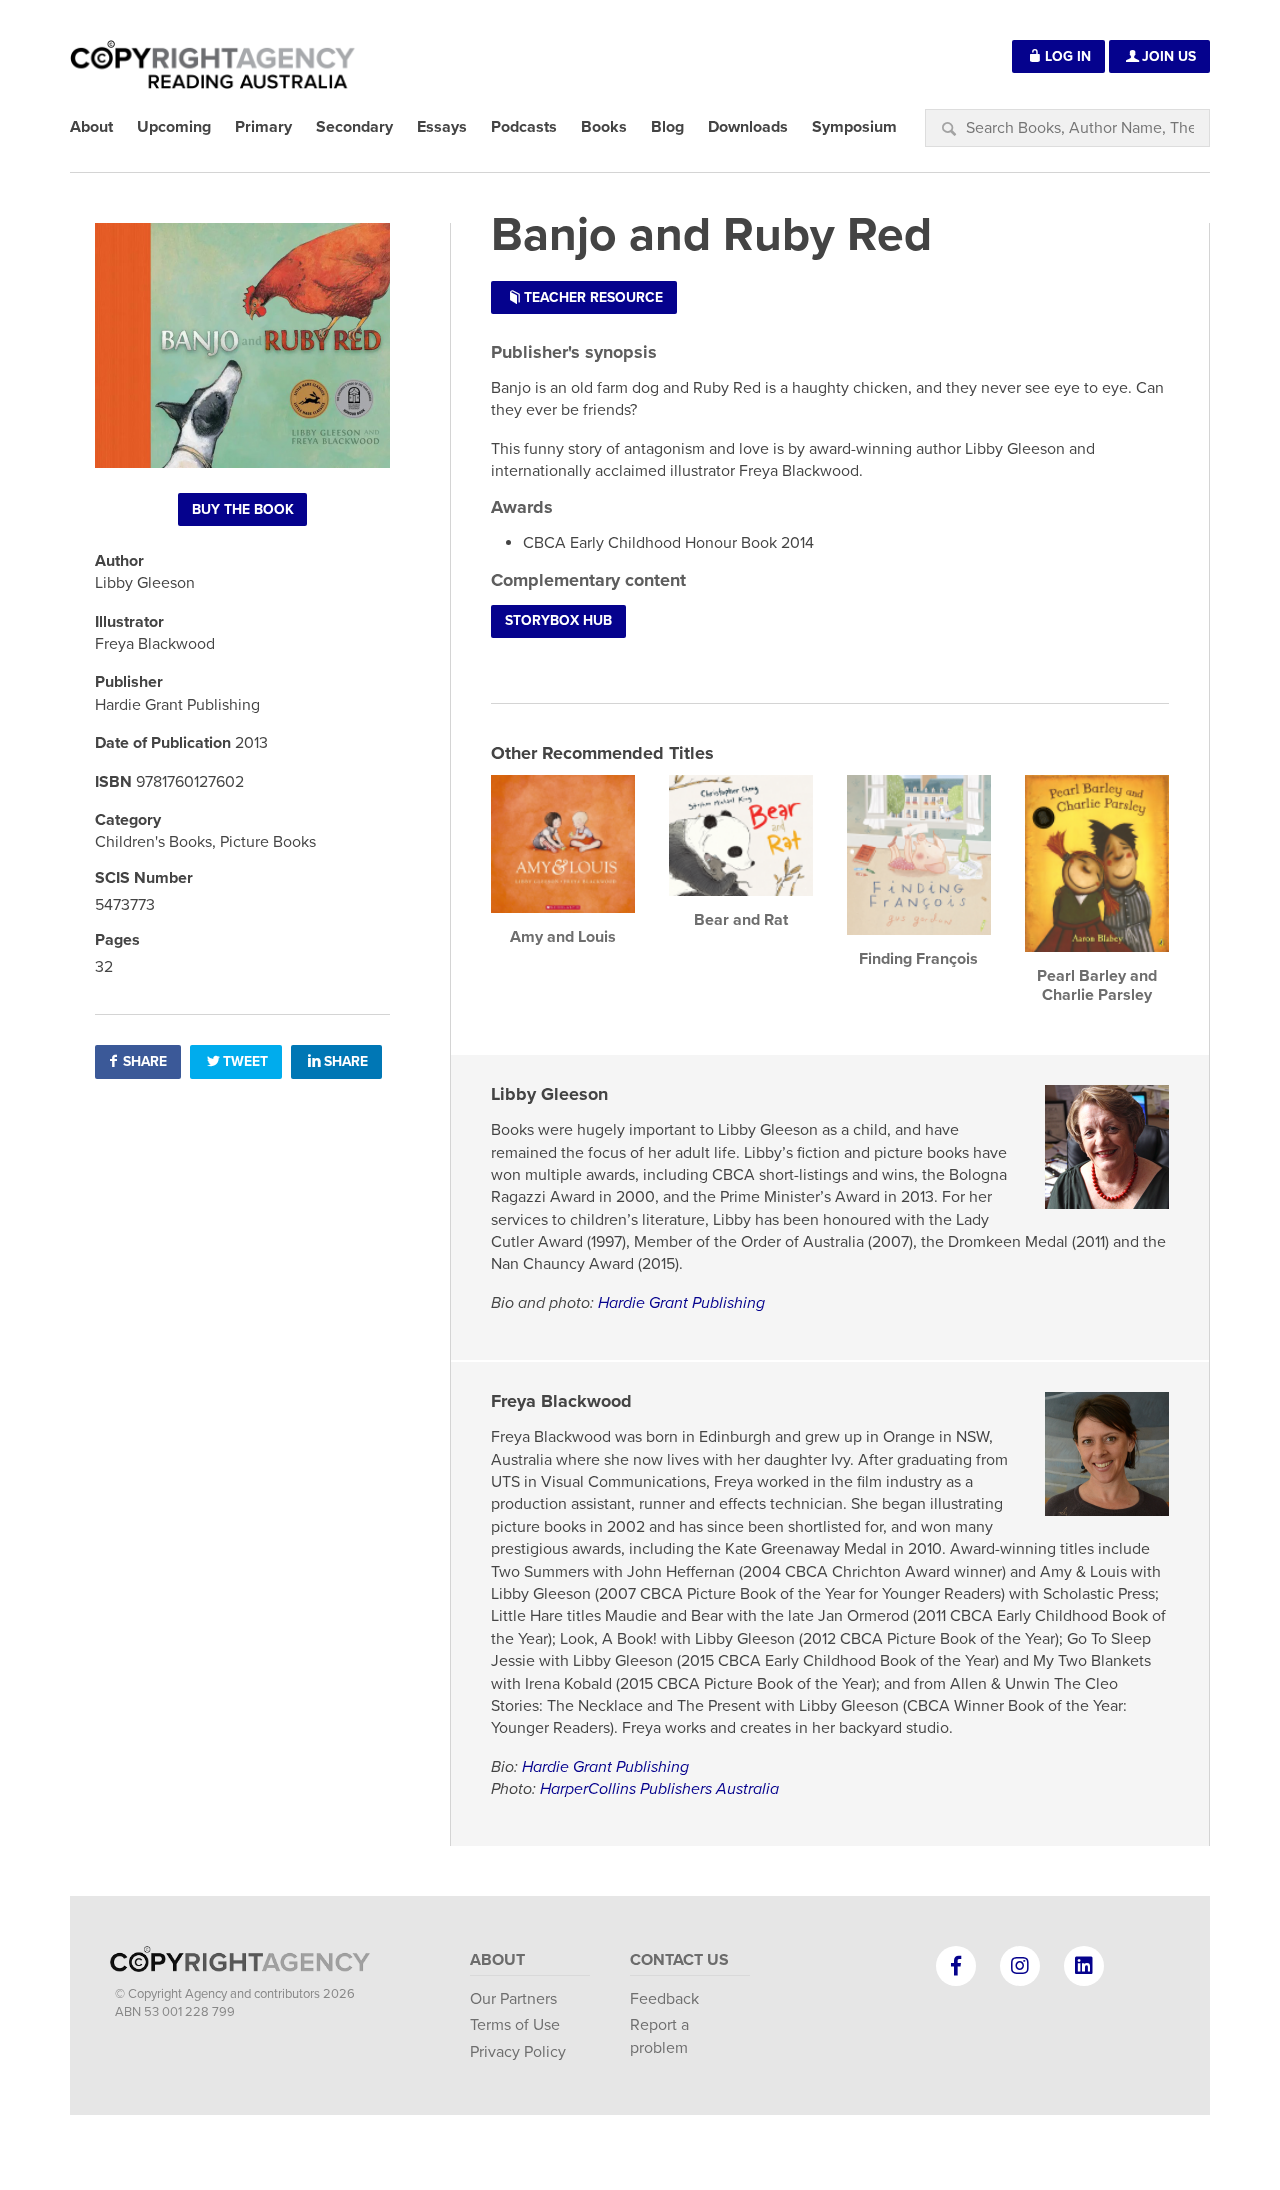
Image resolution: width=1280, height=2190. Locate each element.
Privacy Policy (518, 2052)
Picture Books (268, 842)
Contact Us (679, 1960)
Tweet (245, 1061)
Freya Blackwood (561, 1401)
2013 (251, 743)
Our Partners (513, 1999)
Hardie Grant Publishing (681, 1303)
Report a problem (659, 2036)
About (497, 1960)
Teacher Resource (593, 297)
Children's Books (153, 842)
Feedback (664, 1999)
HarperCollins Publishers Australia (659, 1789)
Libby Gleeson (549, 1094)
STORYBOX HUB (558, 620)
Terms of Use (515, 2025)
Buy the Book (243, 509)
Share (145, 1061)
